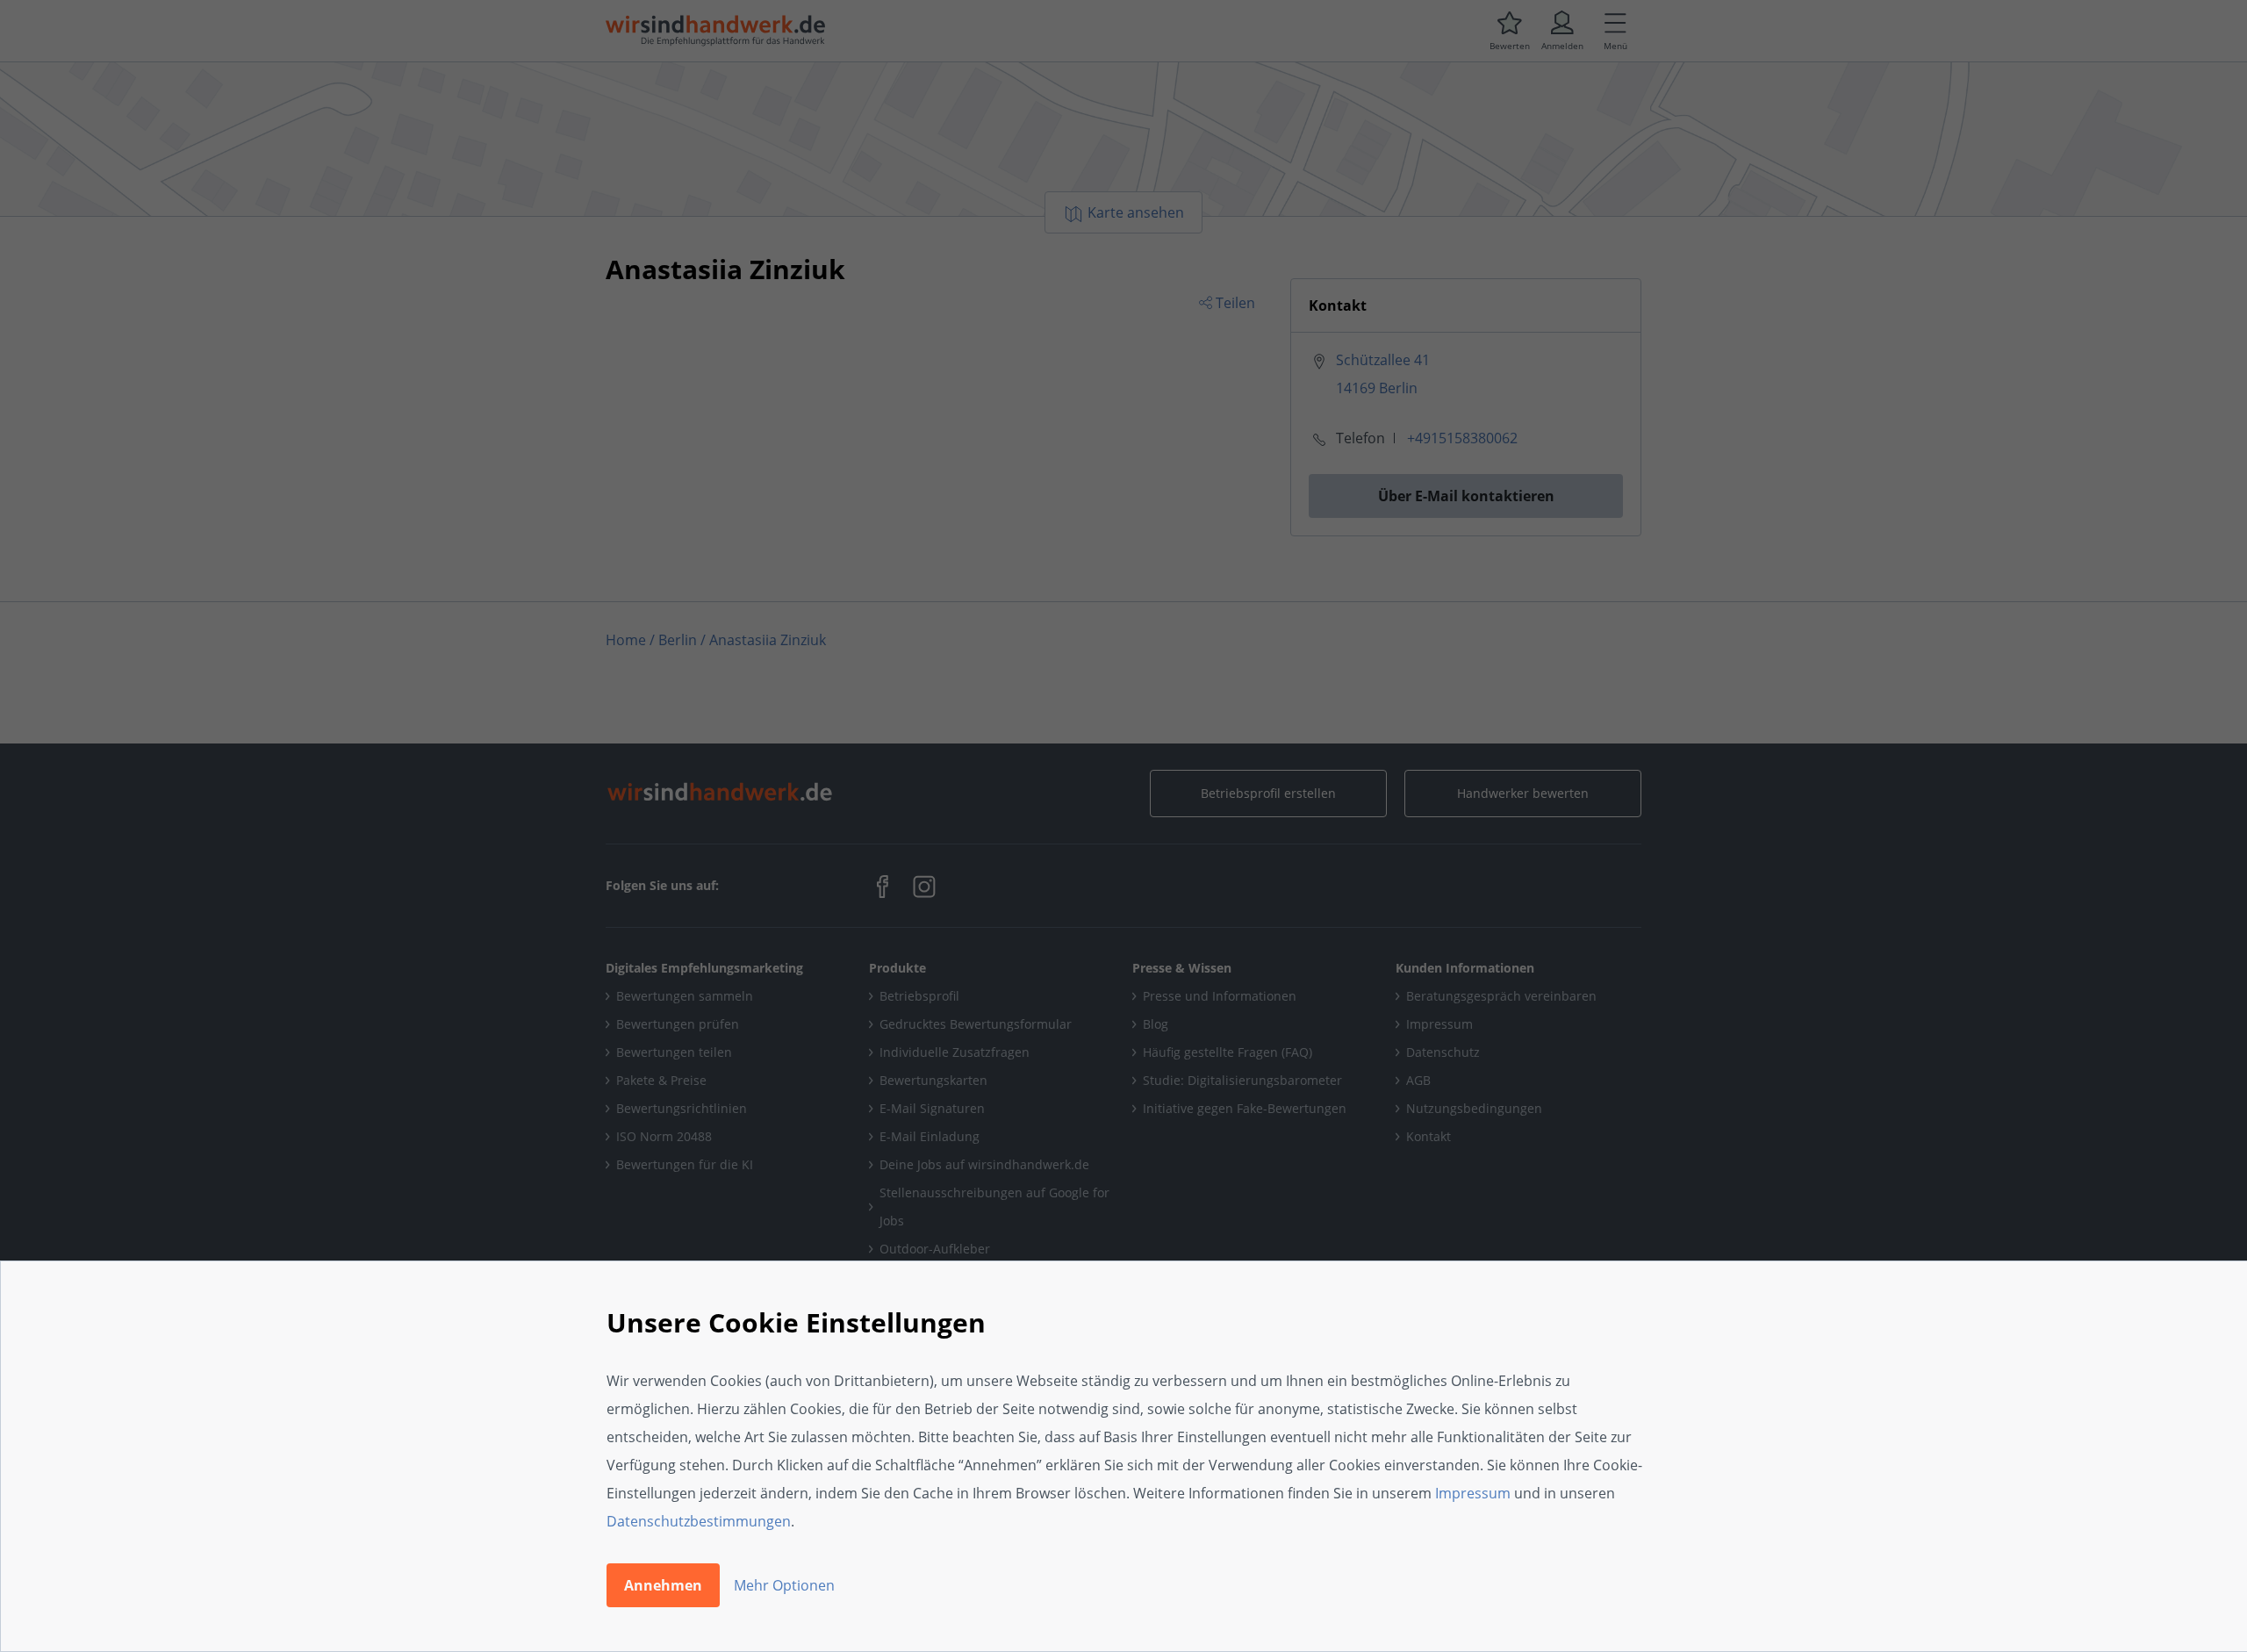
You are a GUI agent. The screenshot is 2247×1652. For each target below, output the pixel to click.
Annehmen (663, 1585)
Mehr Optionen (784, 1585)
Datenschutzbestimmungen (699, 1521)
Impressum (1473, 1493)
